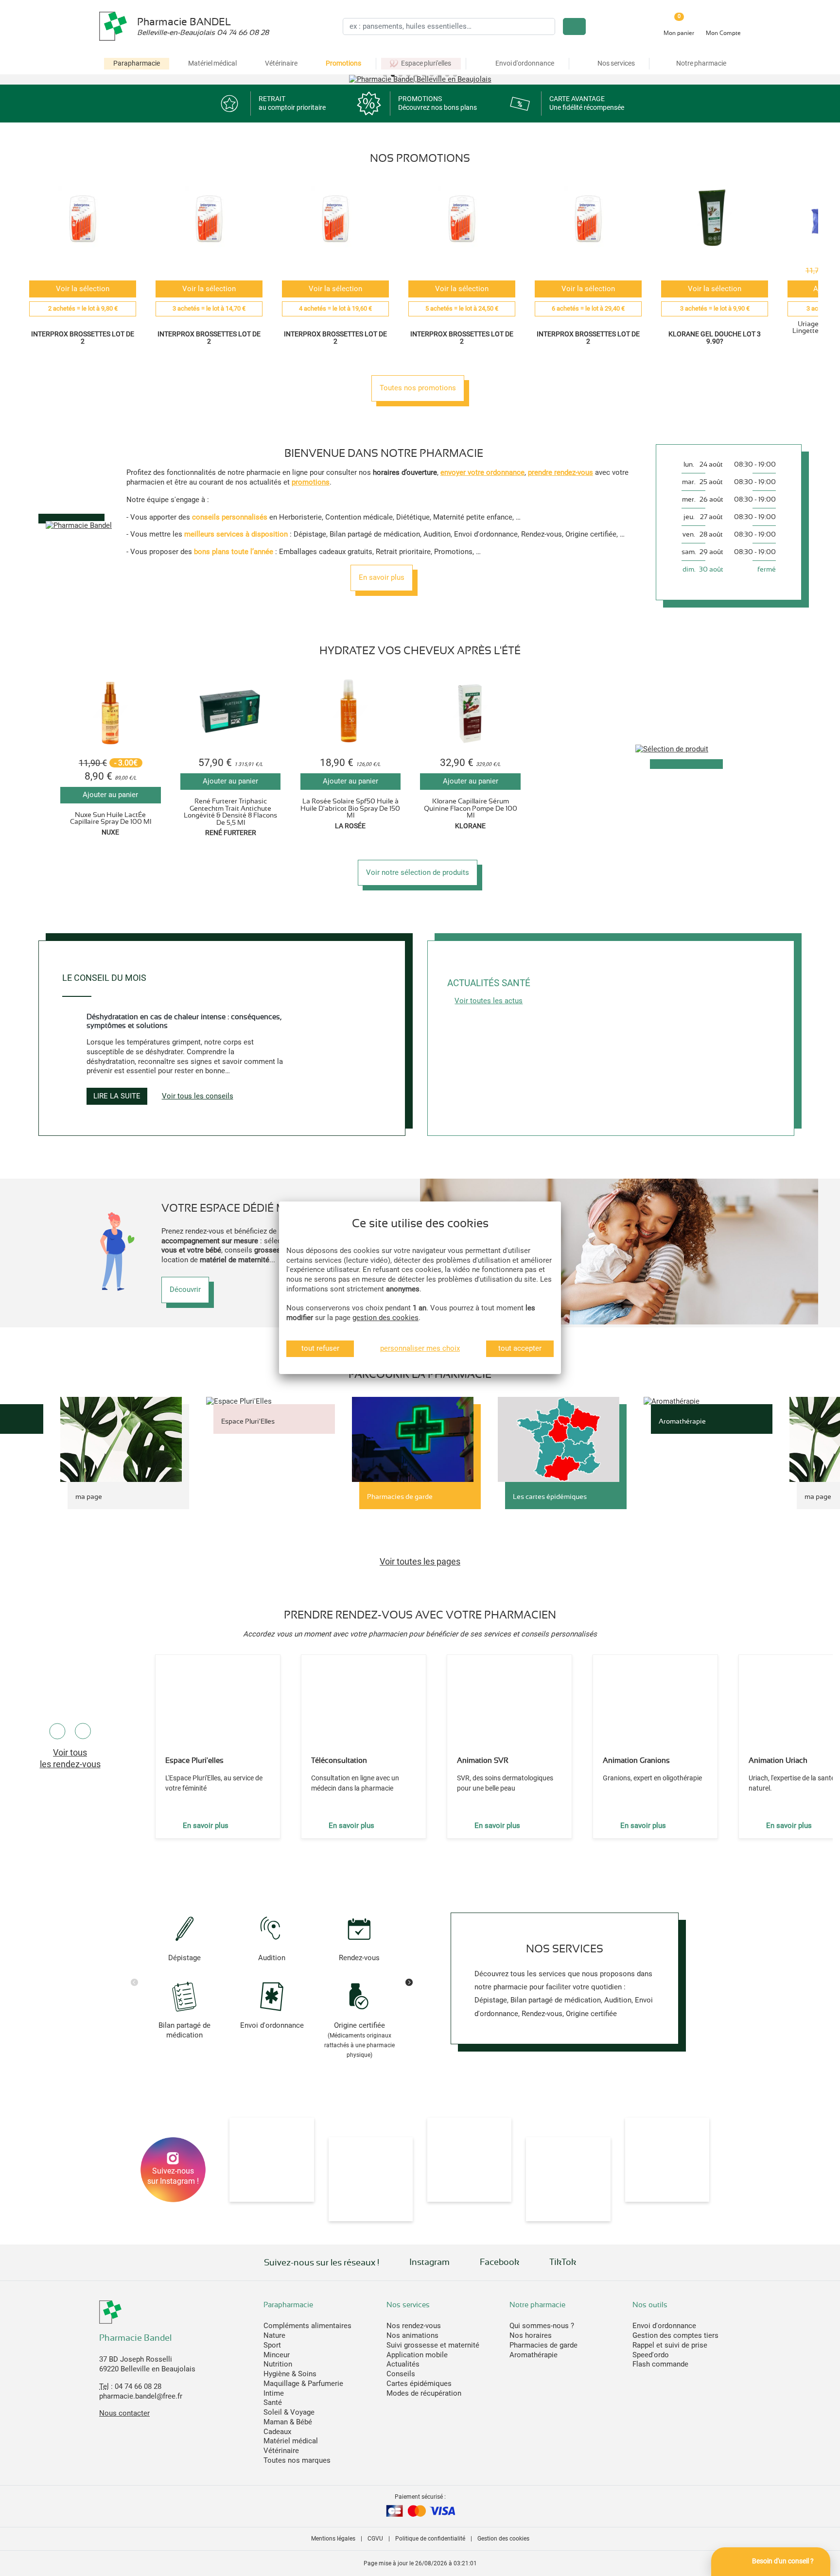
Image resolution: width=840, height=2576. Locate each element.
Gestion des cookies (503, 2539)
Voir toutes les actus (489, 1001)
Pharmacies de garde (543, 2345)
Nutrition (278, 2364)
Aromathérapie (534, 2355)
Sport (272, 2345)
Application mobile (417, 2355)
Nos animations (412, 2335)
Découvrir (185, 1289)
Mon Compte (723, 33)
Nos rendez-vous (414, 2326)
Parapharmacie (137, 63)
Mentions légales (333, 2539)
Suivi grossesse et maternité (433, 2345)
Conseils (401, 2374)
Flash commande (660, 2364)
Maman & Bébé (288, 2422)
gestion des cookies (385, 1318)
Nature (274, 2335)
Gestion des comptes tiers (675, 2335)
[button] (385, 75)
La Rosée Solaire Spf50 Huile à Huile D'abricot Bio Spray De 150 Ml (350, 808)
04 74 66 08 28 (138, 2386)
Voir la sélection (83, 289)
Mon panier (679, 33)
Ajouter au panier (110, 795)
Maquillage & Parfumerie (303, 2384)
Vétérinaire (281, 63)
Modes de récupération (424, 2393)
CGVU (375, 2539)
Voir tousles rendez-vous (70, 1758)
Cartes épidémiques (419, 2384)
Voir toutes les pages (420, 1561)
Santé (273, 2402)
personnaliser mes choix (420, 1348)
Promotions (343, 63)
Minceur (277, 2355)
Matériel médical (212, 63)
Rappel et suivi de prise (670, 2345)
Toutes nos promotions (418, 388)
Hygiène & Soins (290, 2374)
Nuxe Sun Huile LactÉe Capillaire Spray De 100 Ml (111, 818)
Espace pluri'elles (426, 63)
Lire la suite (117, 1096)
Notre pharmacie (537, 2305)
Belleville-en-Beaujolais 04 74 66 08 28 (203, 33)
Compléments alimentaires (307, 2326)
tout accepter (520, 1348)
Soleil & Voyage (289, 2412)
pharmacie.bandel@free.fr (141, 2396)
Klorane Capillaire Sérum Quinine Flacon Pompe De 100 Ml (471, 808)
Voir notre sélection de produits (418, 872)
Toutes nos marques (297, 2460)
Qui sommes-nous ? (542, 2326)
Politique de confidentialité (430, 2539)
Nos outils (650, 2305)
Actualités (403, 2364)
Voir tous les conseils (198, 1096)
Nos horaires (531, 2335)
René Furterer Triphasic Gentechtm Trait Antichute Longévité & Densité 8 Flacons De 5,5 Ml (230, 811)
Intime (274, 2393)
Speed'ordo (651, 2355)
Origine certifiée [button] (359, 2039)
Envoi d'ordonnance (664, 2326)
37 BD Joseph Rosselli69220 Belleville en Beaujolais (147, 2364)
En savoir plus (382, 577)
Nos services (408, 2305)
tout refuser (320, 1348)
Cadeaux (277, 2432)
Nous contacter (124, 2413)
